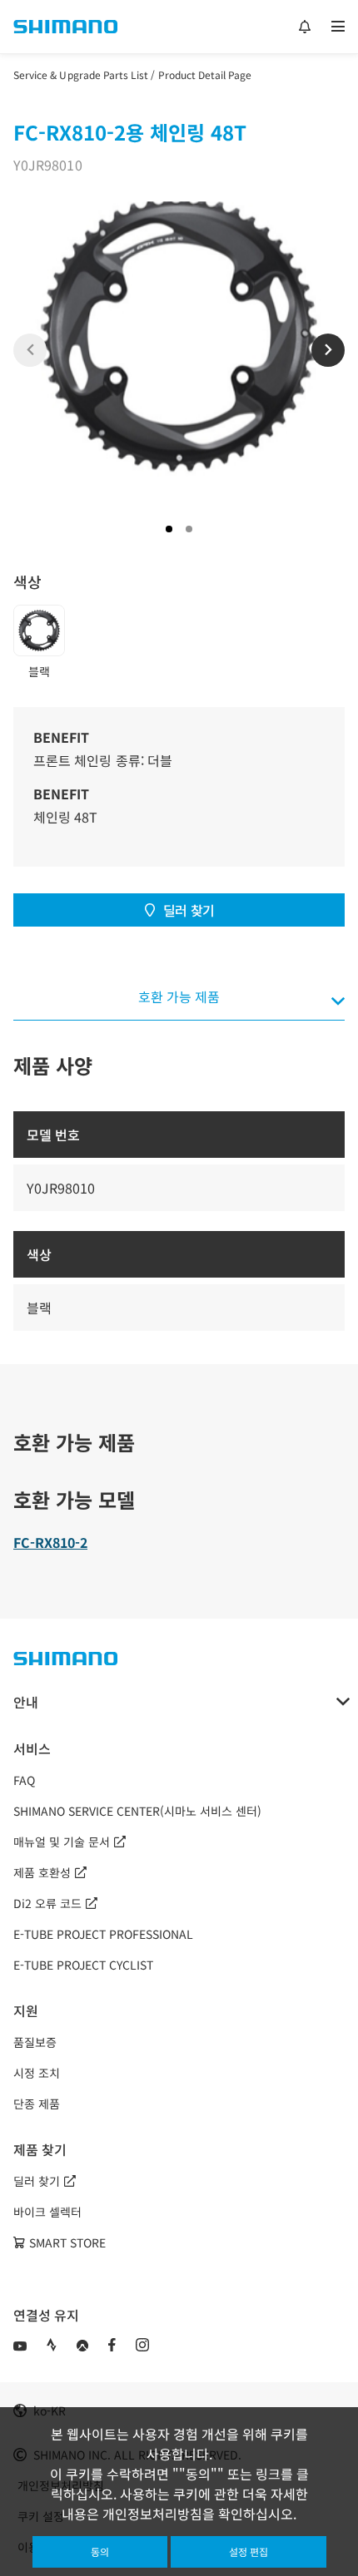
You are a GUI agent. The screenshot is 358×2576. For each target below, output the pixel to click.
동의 (100, 2551)
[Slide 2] (189, 529)
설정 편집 (249, 2551)
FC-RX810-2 (50, 1542)
